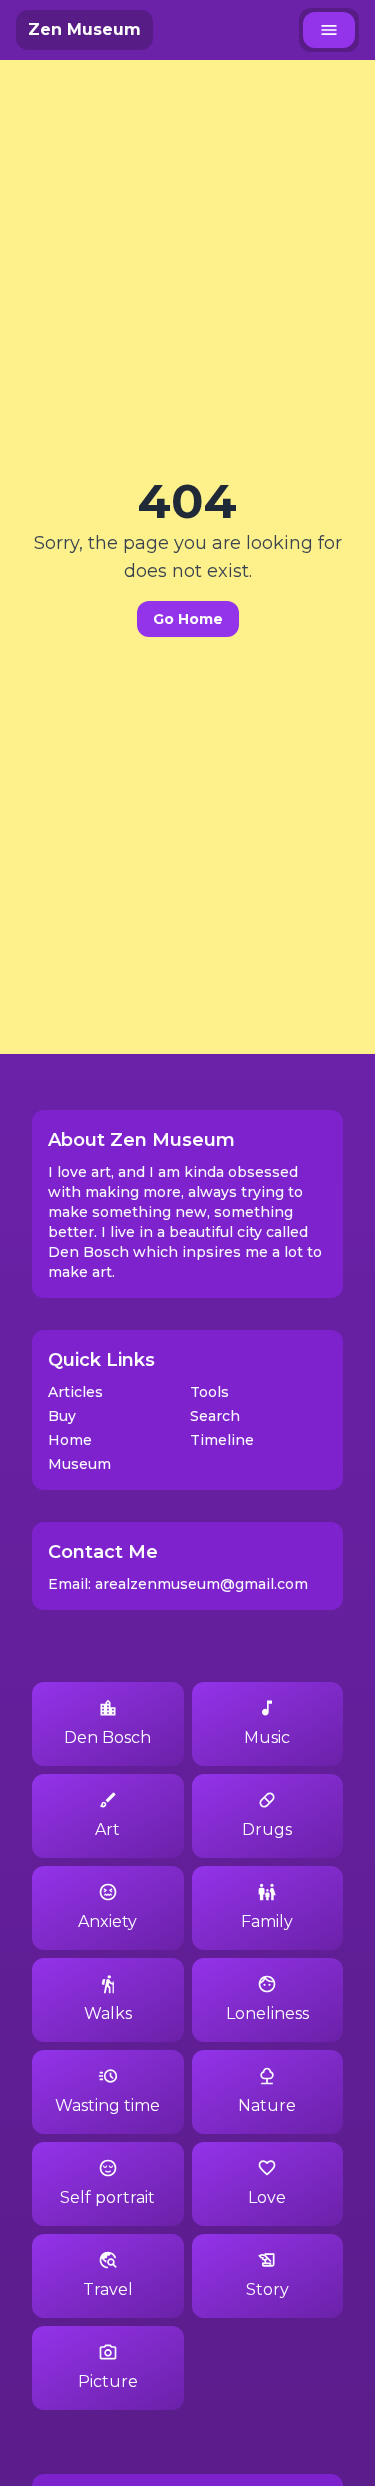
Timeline (222, 1440)
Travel (108, 2289)
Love (267, 2197)
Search (215, 1416)
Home (70, 1440)
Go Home (188, 619)
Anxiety (107, 1921)
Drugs (267, 1829)
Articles (75, 1392)
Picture (108, 2381)
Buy (62, 1416)
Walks (108, 2013)
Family (267, 1921)
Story (267, 2289)
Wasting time (107, 2105)
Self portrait (107, 2197)
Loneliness (267, 2013)
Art (107, 1829)
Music (267, 1737)
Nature (267, 2105)
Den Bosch (107, 1737)
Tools (209, 1392)
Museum (79, 1464)
